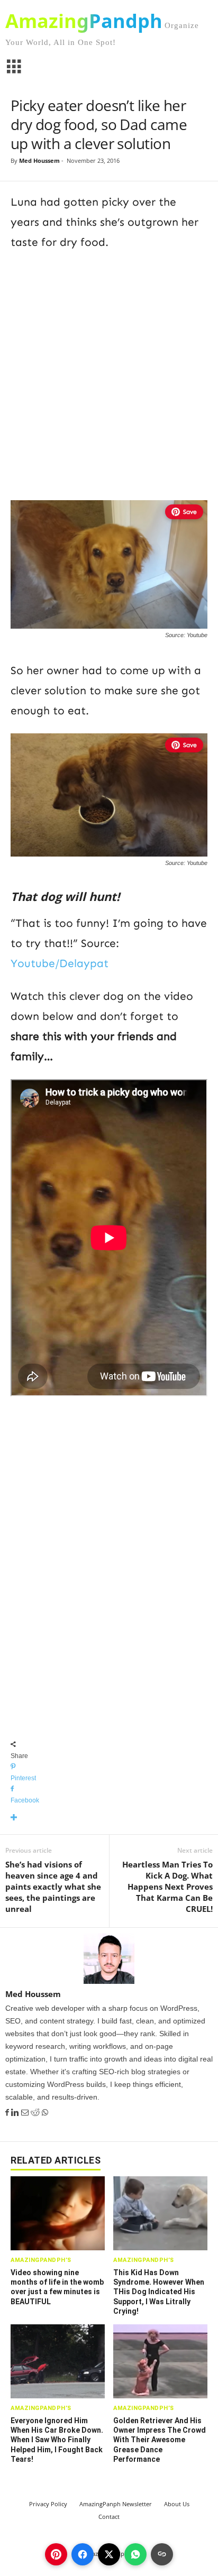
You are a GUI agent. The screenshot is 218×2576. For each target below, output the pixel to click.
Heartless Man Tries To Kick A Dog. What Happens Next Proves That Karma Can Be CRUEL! (167, 1887)
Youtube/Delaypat (60, 963)
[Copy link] (162, 2554)
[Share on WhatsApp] (135, 2554)
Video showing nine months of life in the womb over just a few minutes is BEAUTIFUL (57, 2287)
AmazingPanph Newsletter (116, 2504)
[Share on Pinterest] (56, 2554)
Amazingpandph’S (41, 2260)
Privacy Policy (48, 2504)
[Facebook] (8, 2113)
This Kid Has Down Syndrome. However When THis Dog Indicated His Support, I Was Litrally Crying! (159, 2292)
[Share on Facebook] (83, 2554)
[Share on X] (109, 2554)
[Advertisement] (109, 374)
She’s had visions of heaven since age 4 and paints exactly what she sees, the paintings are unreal (53, 1887)
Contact (109, 2517)
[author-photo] (109, 1958)
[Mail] (26, 2113)
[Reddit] (36, 2113)
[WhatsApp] (45, 2113)
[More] (109, 1818)
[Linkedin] (16, 2113)
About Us (177, 2504)
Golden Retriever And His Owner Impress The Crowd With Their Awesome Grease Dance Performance (160, 2440)
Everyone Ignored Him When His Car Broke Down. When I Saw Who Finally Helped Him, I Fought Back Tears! (57, 2440)
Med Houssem (39, 160)
